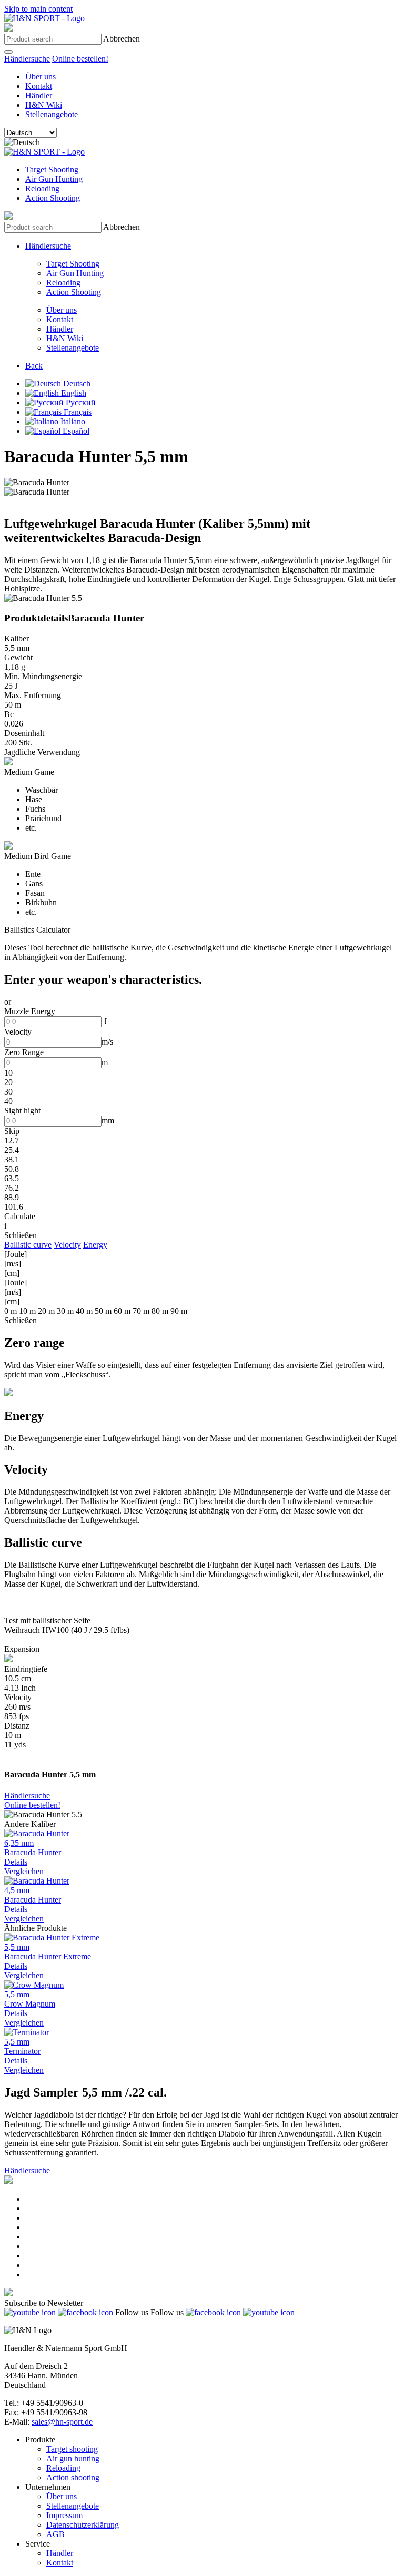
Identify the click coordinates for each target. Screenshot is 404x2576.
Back (34, 366)
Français (77, 412)
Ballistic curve (28, 1245)
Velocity (67, 1245)
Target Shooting (52, 170)
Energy (95, 1245)
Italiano (72, 421)
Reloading (42, 188)
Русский (80, 402)
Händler (39, 95)
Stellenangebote (52, 114)
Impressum (64, 2515)
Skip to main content (38, 9)
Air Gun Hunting (54, 179)
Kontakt (39, 86)
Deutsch (76, 384)
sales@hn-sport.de (62, 2422)
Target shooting (72, 2449)
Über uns (41, 76)
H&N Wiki (44, 105)
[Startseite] (44, 18)
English (73, 393)
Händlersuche (27, 59)
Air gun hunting (73, 2459)
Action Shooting (53, 198)
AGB (55, 2534)
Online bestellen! (80, 59)
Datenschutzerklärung (83, 2525)
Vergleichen (24, 1871)
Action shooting (73, 2477)
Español (75, 431)
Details (16, 1862)
